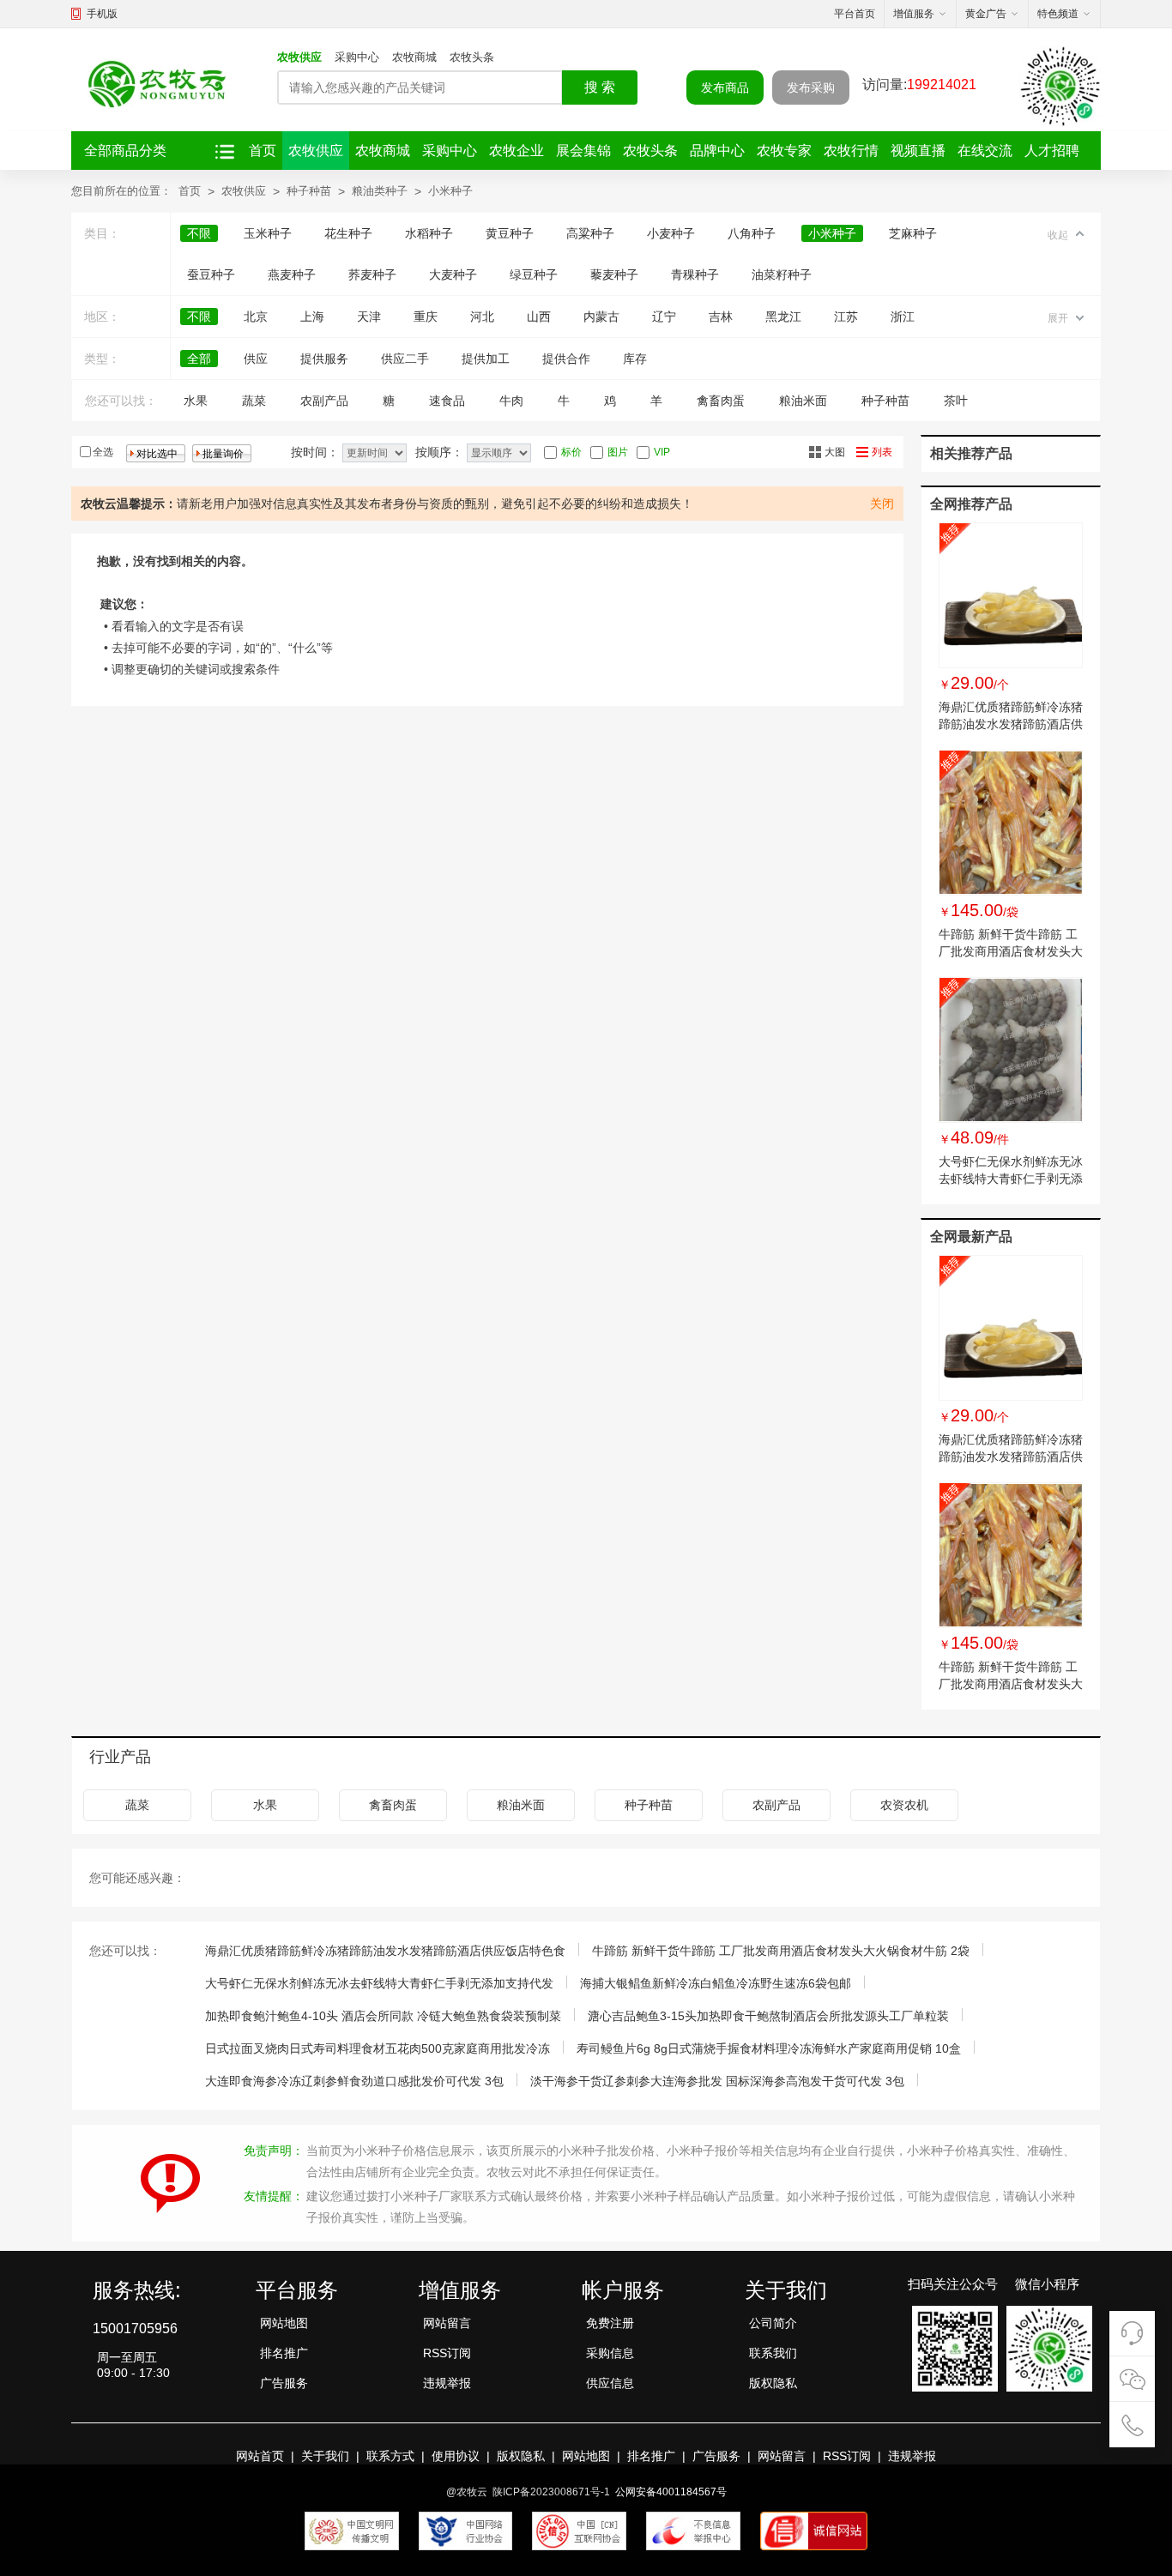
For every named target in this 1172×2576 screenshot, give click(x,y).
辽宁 (664, 317)
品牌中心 (717, 151)
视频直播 (918, 151)
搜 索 (600, 87)
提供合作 (566, 359)
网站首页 (260, 2456)
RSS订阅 (447, 2353)
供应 (256, 359)
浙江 (903, 317)
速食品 (447, 401)
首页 (263, 151)
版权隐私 (773, 2383)
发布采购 (811, 87)
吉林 (721, 317)
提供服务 (324, 359)
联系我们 (773, 2353)
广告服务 (284, 2383)
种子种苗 (309, 191)
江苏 (846, 317)
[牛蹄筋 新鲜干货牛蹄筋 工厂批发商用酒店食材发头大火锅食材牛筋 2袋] (1011, 823)
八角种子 (752, 233)
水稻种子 (429, 233)
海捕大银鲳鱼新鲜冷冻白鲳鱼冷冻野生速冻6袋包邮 (716, 1983)
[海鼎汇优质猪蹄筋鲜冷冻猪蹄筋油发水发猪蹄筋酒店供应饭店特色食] (1011, 595)
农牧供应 (299, 57)
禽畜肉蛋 (721, 401)
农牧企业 (517, 151)
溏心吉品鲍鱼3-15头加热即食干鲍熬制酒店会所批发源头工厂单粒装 (768, 2016)
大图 (835, 452)
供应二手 (405, 359)
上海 (312, 317)
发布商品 (725, 87)
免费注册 (610, 2323)
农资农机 (904, 1805)
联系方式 (390, 2456)
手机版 (102, 14)
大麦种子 (453, 274)
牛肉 (511, 401)
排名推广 (284, 2353)
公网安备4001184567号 (671, 2492)
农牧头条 (472, 57)
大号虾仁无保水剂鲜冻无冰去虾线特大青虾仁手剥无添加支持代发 (1011, 1179)
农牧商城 (414, 57)
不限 (199, 233)
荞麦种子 (372, 274)
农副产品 (324, 401)
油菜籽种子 (782, 274)
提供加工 (486, 359)
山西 (539, 317)
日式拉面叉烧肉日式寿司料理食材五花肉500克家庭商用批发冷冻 (378, 2048)
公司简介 (773, 2323)
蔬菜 (254, 401)
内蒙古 (601, 317)
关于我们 (325, 2456)
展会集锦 (583, 151)
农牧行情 (851, 151)
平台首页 (855, 14)
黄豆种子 (510, 233)
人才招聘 (1052, 151)
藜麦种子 (614, 274)
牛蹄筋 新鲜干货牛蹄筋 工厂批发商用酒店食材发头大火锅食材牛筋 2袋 (1011, 951)
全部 (199, 359)
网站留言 (447, 2323)
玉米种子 (268, 233)
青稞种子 (695, 274)
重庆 (426, 317)
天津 (369, 317)
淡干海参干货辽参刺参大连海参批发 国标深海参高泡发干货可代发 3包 (717, 2081)
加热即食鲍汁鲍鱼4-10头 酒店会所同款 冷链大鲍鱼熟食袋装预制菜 (383, 2016)
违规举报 (447, 2383)
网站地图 (284, 2323)
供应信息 (610, 2383)
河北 (482, 317)
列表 (882, 452)
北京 (256, 317)
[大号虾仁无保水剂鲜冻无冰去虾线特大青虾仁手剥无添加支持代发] (1011, 1050)
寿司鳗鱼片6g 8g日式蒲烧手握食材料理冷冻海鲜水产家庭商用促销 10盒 (769, 2048)
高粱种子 (590, 233)
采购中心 (357, 57)
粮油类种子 (380, 191)
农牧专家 (784, 151)
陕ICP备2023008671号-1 (551, 2492)
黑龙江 (783, 317)
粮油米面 (803, 401)
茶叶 (956, 401)
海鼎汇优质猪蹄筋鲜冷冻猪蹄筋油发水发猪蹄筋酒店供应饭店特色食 (1011, 724)
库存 (635, 359)
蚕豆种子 (211, 274)
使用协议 (456, 2456)
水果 (196, 401)
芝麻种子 (913, 233)
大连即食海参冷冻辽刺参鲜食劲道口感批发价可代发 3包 (354, 2081)
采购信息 (610, 2353)
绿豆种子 (534, 274)
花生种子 (348, 233)
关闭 (882, 504)
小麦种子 (671, 233)
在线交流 (985, 151)
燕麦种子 (292, 274)
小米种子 (450, 191)
